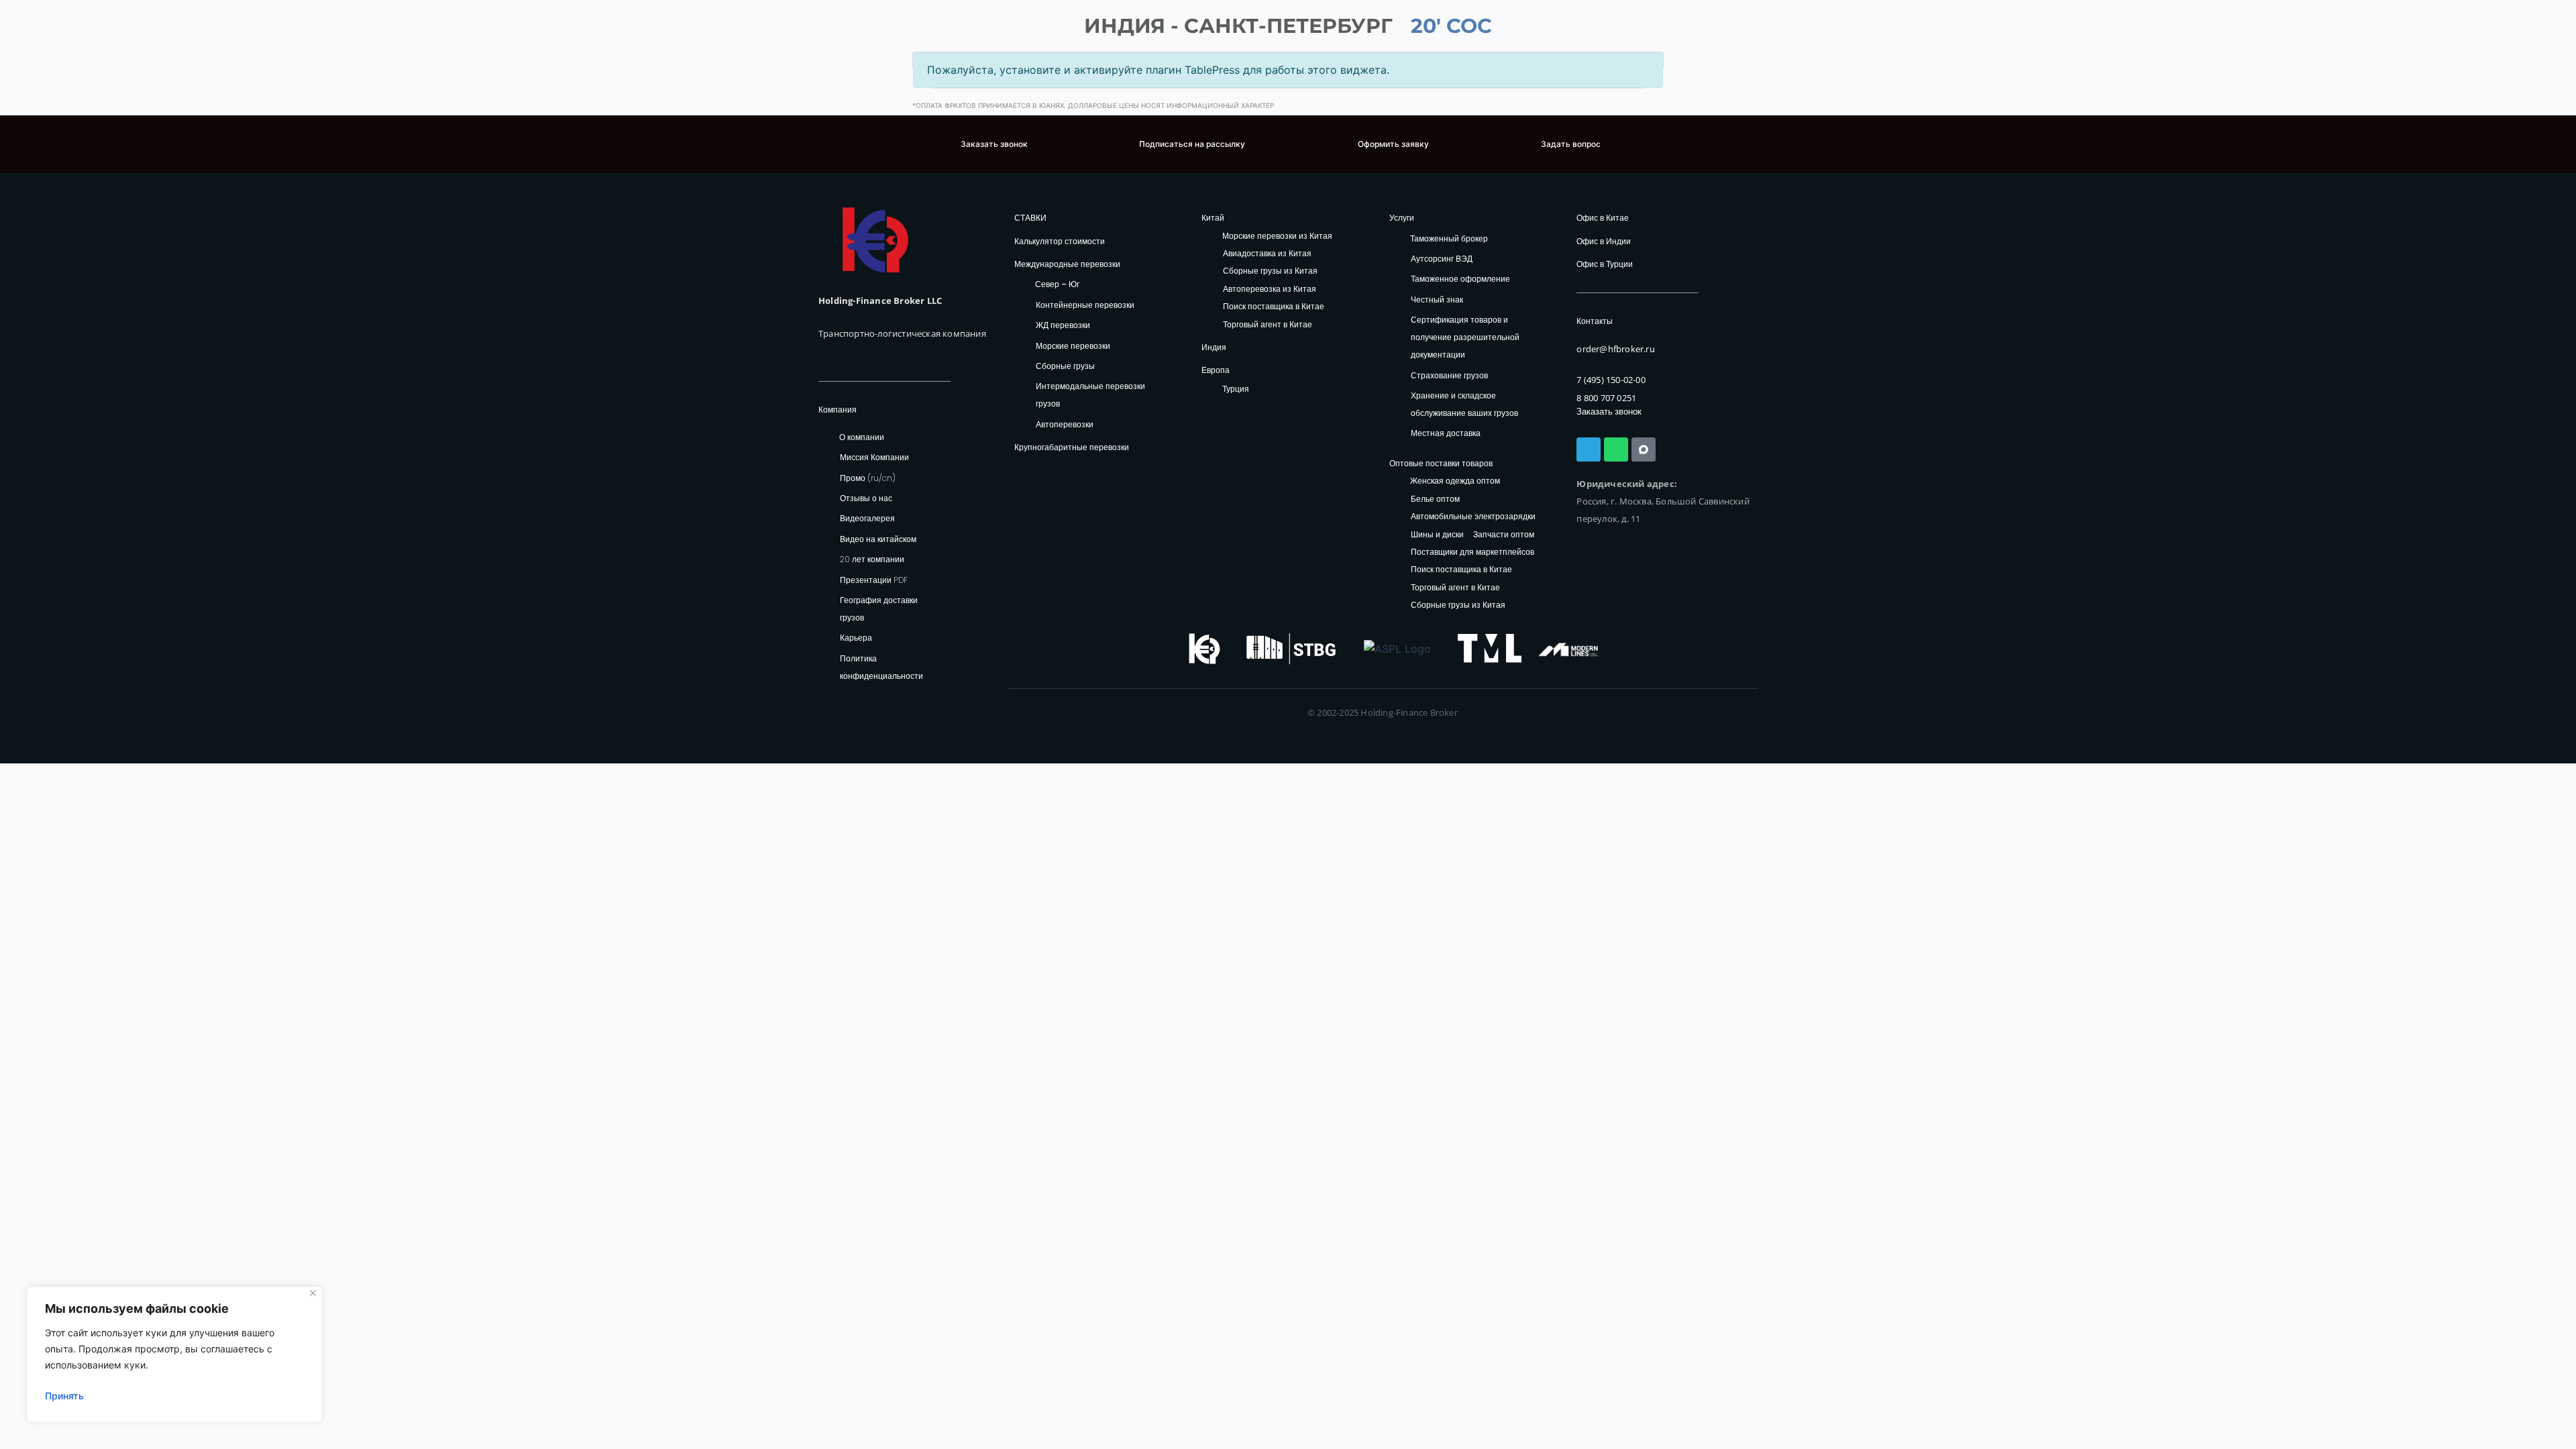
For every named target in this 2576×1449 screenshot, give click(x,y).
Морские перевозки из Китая (1277, 236)
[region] (174, 1354)
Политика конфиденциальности (881, 667)
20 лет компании (872, 559)
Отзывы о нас (866, 498)
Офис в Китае (1603, 218)
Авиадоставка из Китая (1267, 254)
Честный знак (1437, 300)
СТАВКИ (1030, 218)
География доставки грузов (879, 609)
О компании (862, 437)
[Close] (313, 1293)
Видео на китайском (878, 539)
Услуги (1402, 218)
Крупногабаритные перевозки (1072, 447)
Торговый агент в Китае (1268, 325)
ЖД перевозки (1063, 325)
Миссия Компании (874, 457)
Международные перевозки (1067, 264)
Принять (64, 1396)
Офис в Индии (1604, 241)
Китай (1213, 218)
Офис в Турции (1605, 264)
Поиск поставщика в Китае (1274, 307)
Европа (1216, 370)
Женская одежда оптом (1455, 481)
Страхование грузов (1449, 375)
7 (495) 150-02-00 (1611, 380)
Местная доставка (1446, 433)
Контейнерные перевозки (1085, 305)
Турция (1236, 389)
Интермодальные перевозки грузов (1090, 395)
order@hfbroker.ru (1615, 349)
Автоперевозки (1065, 424)
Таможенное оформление (1460, 279)
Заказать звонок (1609, 412)
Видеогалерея (867, 518)
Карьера (856, 638)
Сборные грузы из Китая (1270, 271)
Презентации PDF (874, 580)
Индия (1214, 347)
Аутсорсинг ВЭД (1442, 259)
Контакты (1595, 321)
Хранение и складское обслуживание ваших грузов (1464, 404)
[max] (1644, 449)
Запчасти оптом (1504, 535)
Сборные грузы (1065, 366)
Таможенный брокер (1449, 238)
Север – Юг (1057, 284)
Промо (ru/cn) (868, 478)
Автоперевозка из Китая (1270, 289)
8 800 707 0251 (1606, 398)
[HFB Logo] (875, 240)
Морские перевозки (1073, 346)
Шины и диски (1437, 535)
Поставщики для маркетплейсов (1472, 552)
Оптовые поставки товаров (1441, 463)
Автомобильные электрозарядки (1473, 517)
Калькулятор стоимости (1060, 241)
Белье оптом (1435, 499)
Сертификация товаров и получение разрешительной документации (1465, 337)
